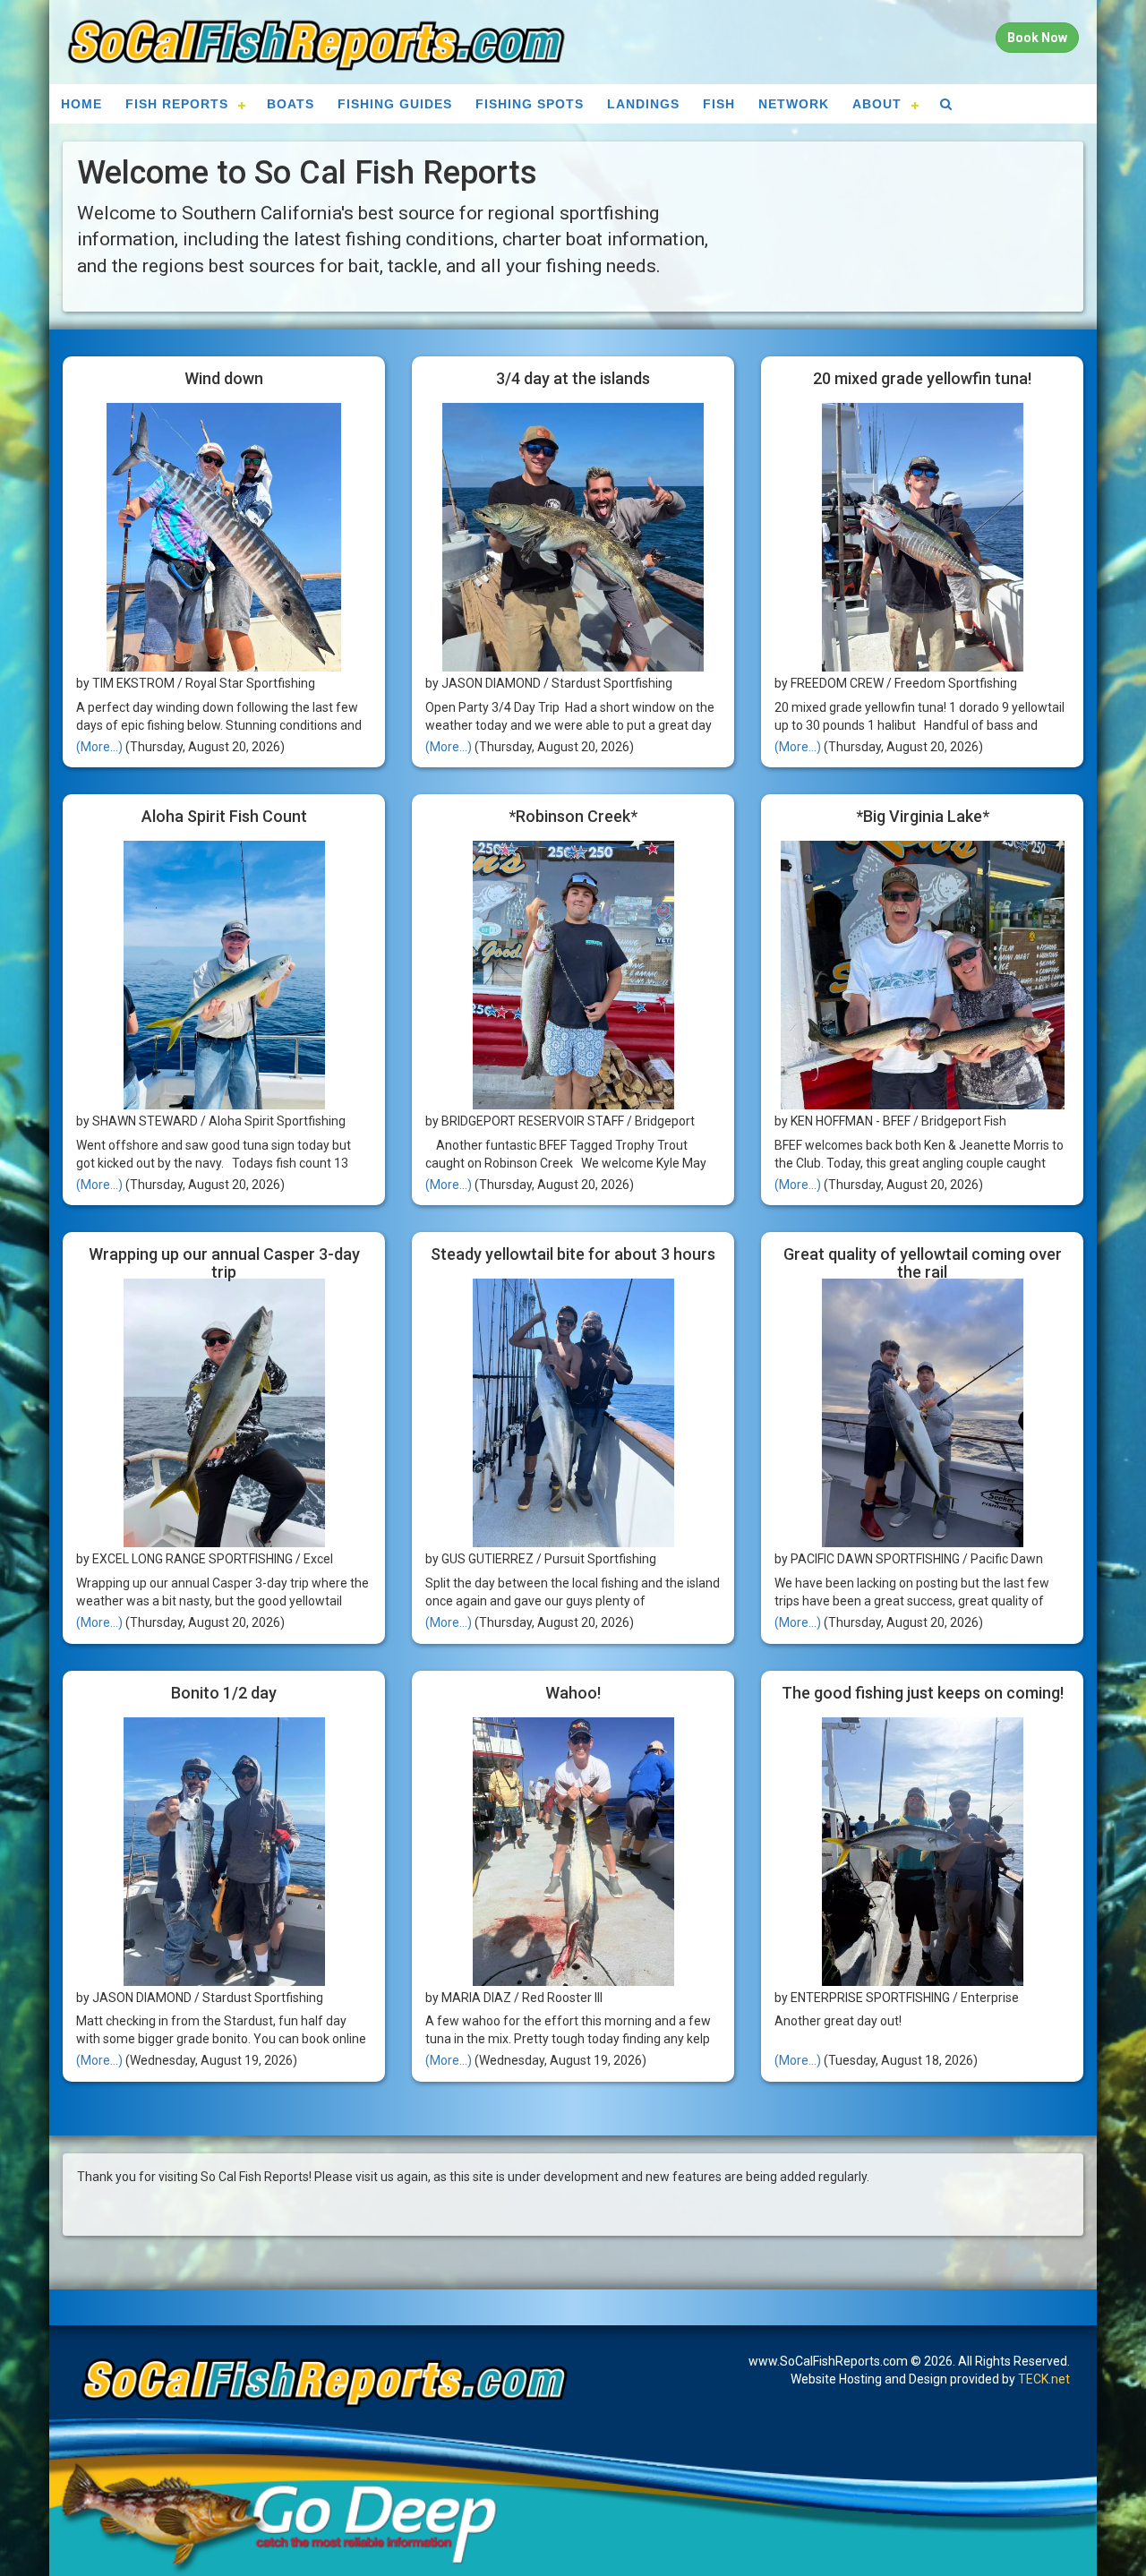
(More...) (99, 747)
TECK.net (1044, 2379)
